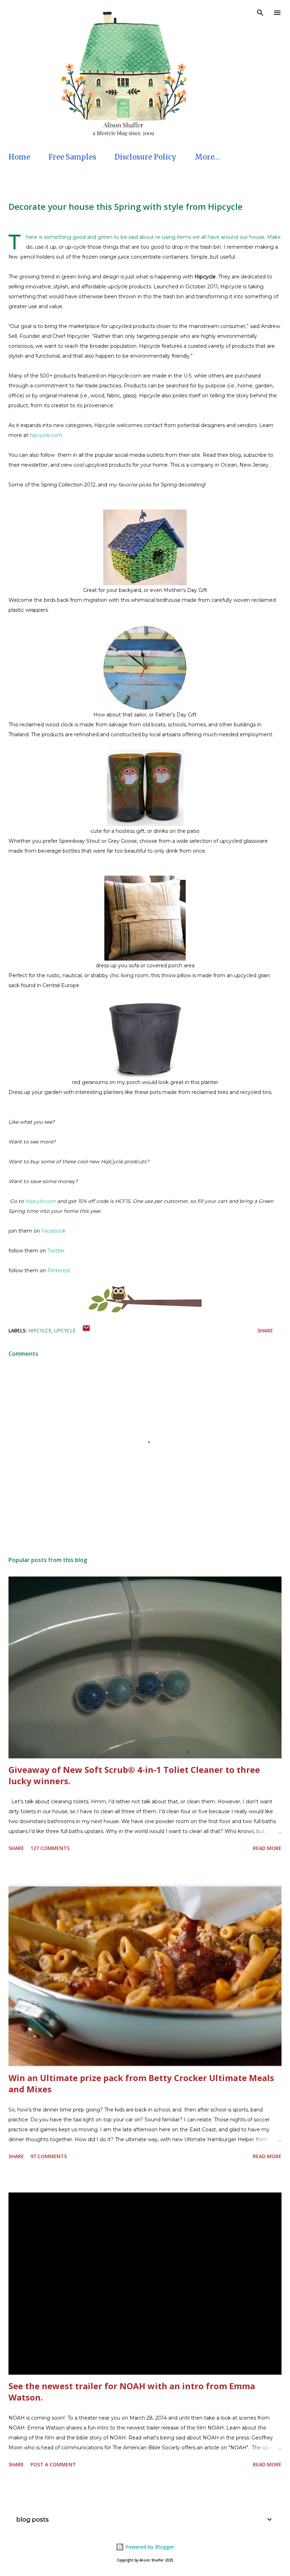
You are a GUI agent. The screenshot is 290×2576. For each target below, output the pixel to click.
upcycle (65, 1330)
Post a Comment (53, 2464)
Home (19, 157)
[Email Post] (86, 1330)
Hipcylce (40, 1330)
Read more (267, 1848)
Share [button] (265, 1330)
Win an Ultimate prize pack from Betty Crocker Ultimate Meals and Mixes (141, 2083)
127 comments (50, 1848)
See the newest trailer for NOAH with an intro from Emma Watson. (132, 2391)
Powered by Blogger (149, 2547)
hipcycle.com (45, 435)
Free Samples (72, 157)
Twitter (56, 1251)
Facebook (54, 1231)
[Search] (260, 13)
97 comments (49, 2156)
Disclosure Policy (146, 157)
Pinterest (59, 1270)
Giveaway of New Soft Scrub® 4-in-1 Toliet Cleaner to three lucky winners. (134, 1775)
